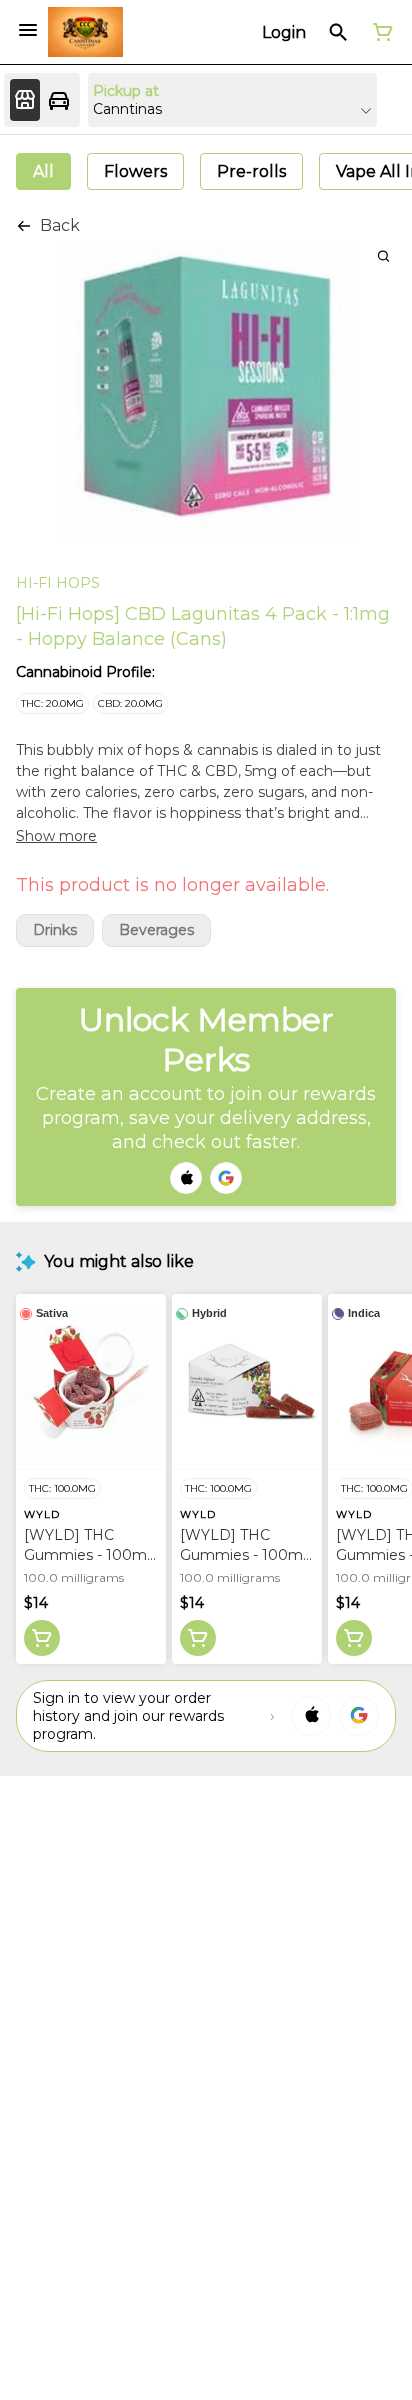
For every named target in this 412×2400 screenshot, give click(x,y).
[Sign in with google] (359, 1716)
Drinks (55, 930)
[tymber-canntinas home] (85, 32)
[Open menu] (28, 30)
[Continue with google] (226, 1178)
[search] (383, 255)
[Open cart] (379, 32)
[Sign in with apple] (311, 1716)
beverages (156, 930)
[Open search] (338, 32)
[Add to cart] (42, 1638)
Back (60, 225)
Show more (56, 836)
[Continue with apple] (186, 1178)
